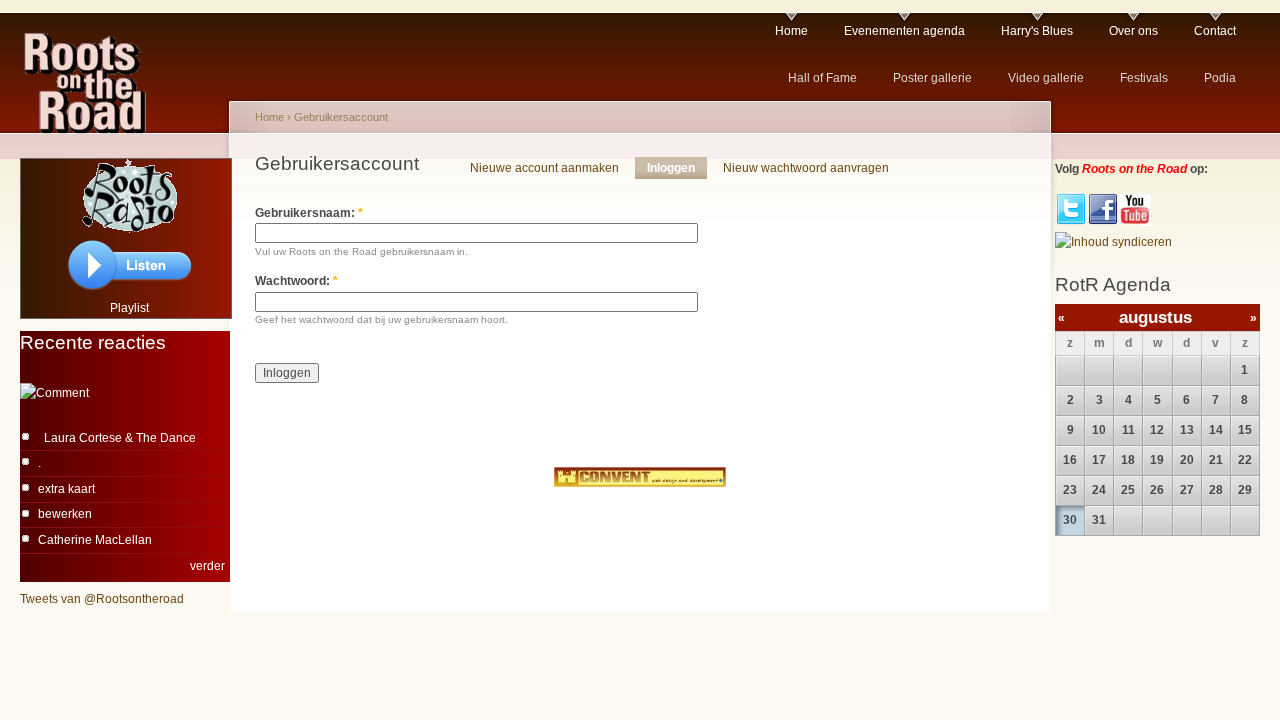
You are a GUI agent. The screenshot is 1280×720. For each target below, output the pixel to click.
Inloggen (671, 168)
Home (791, 31)
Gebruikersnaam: (309, 213)
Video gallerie (1046, 78)
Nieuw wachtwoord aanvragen (806, 168)
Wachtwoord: (296, 281)
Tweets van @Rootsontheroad (102, 599)
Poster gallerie (932, 78)
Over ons (1133, 31)
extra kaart (66, 489)
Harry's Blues (1037, 31)
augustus (1155, 317)
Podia (1220, 78)
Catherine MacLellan (95, 540)
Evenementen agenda (904, 31)
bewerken (65, 514)
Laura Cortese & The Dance (117, 438)
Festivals (1144, 78)
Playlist (129, 308)
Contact (1215, 31)
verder (207, 566)
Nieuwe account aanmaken (544, 168)
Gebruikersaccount (341, 117)
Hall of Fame (822, 78)
